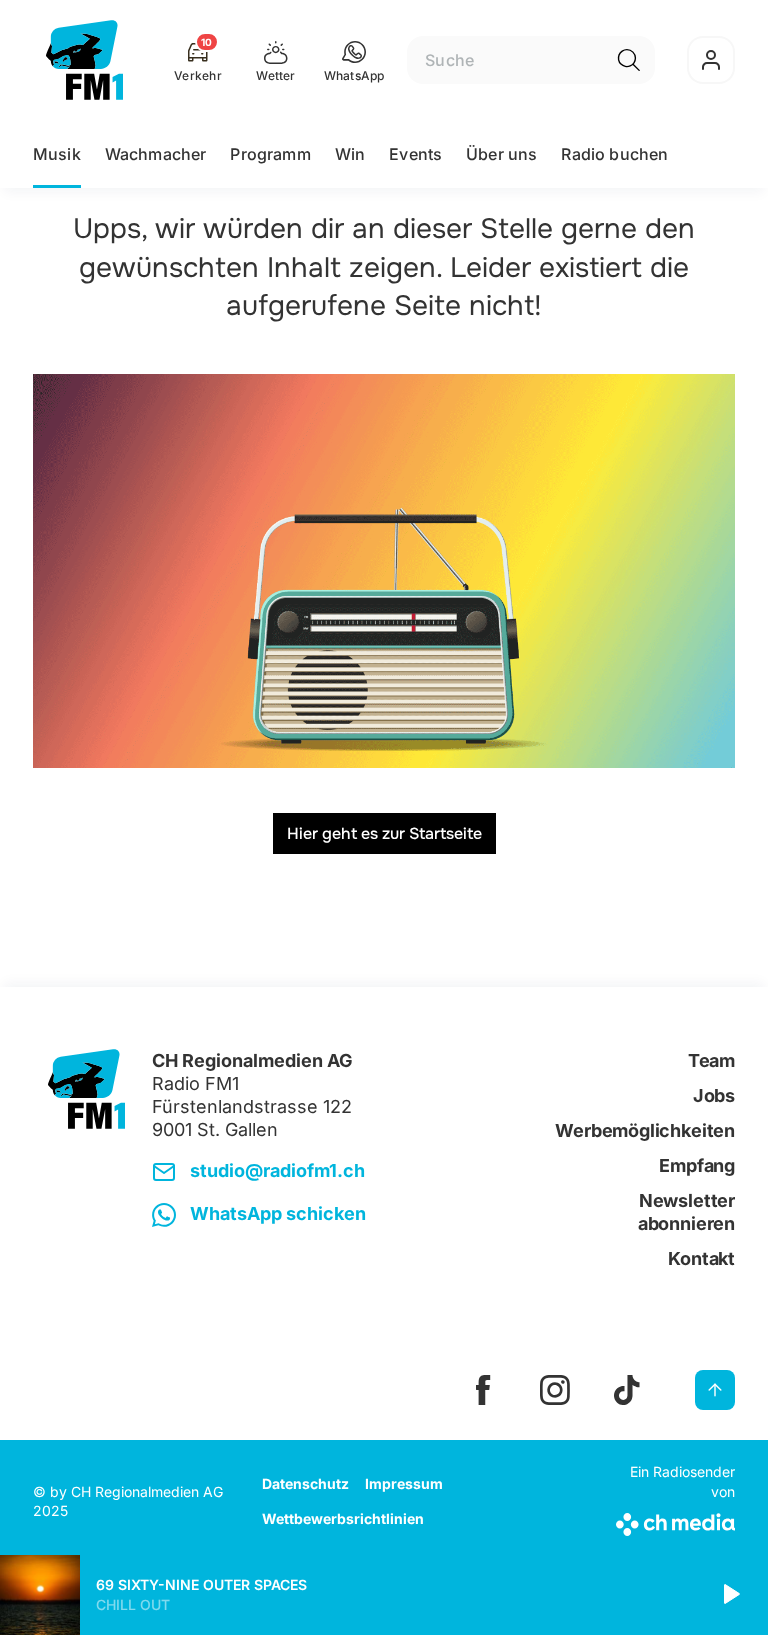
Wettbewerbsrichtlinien (343, 1518)
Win (350, 154)
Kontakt (701, 1258)
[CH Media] (673, 1520)
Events (415, 154)
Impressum (404, 1483)
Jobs (714, 1095)
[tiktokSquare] (627, 1390)
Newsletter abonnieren (686, 1212)
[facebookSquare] (483, 1390)
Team (711, 1060)
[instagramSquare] (555, 1390)
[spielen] (730, 1595)
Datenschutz (305, 1483)
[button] (354, 60)
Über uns (501, 154)
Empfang (697, 1165)
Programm (270, 154)
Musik (57, 154)
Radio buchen (614, 154)
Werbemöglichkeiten (645, 1130)
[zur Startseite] (84, 60)
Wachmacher (156, 154)
